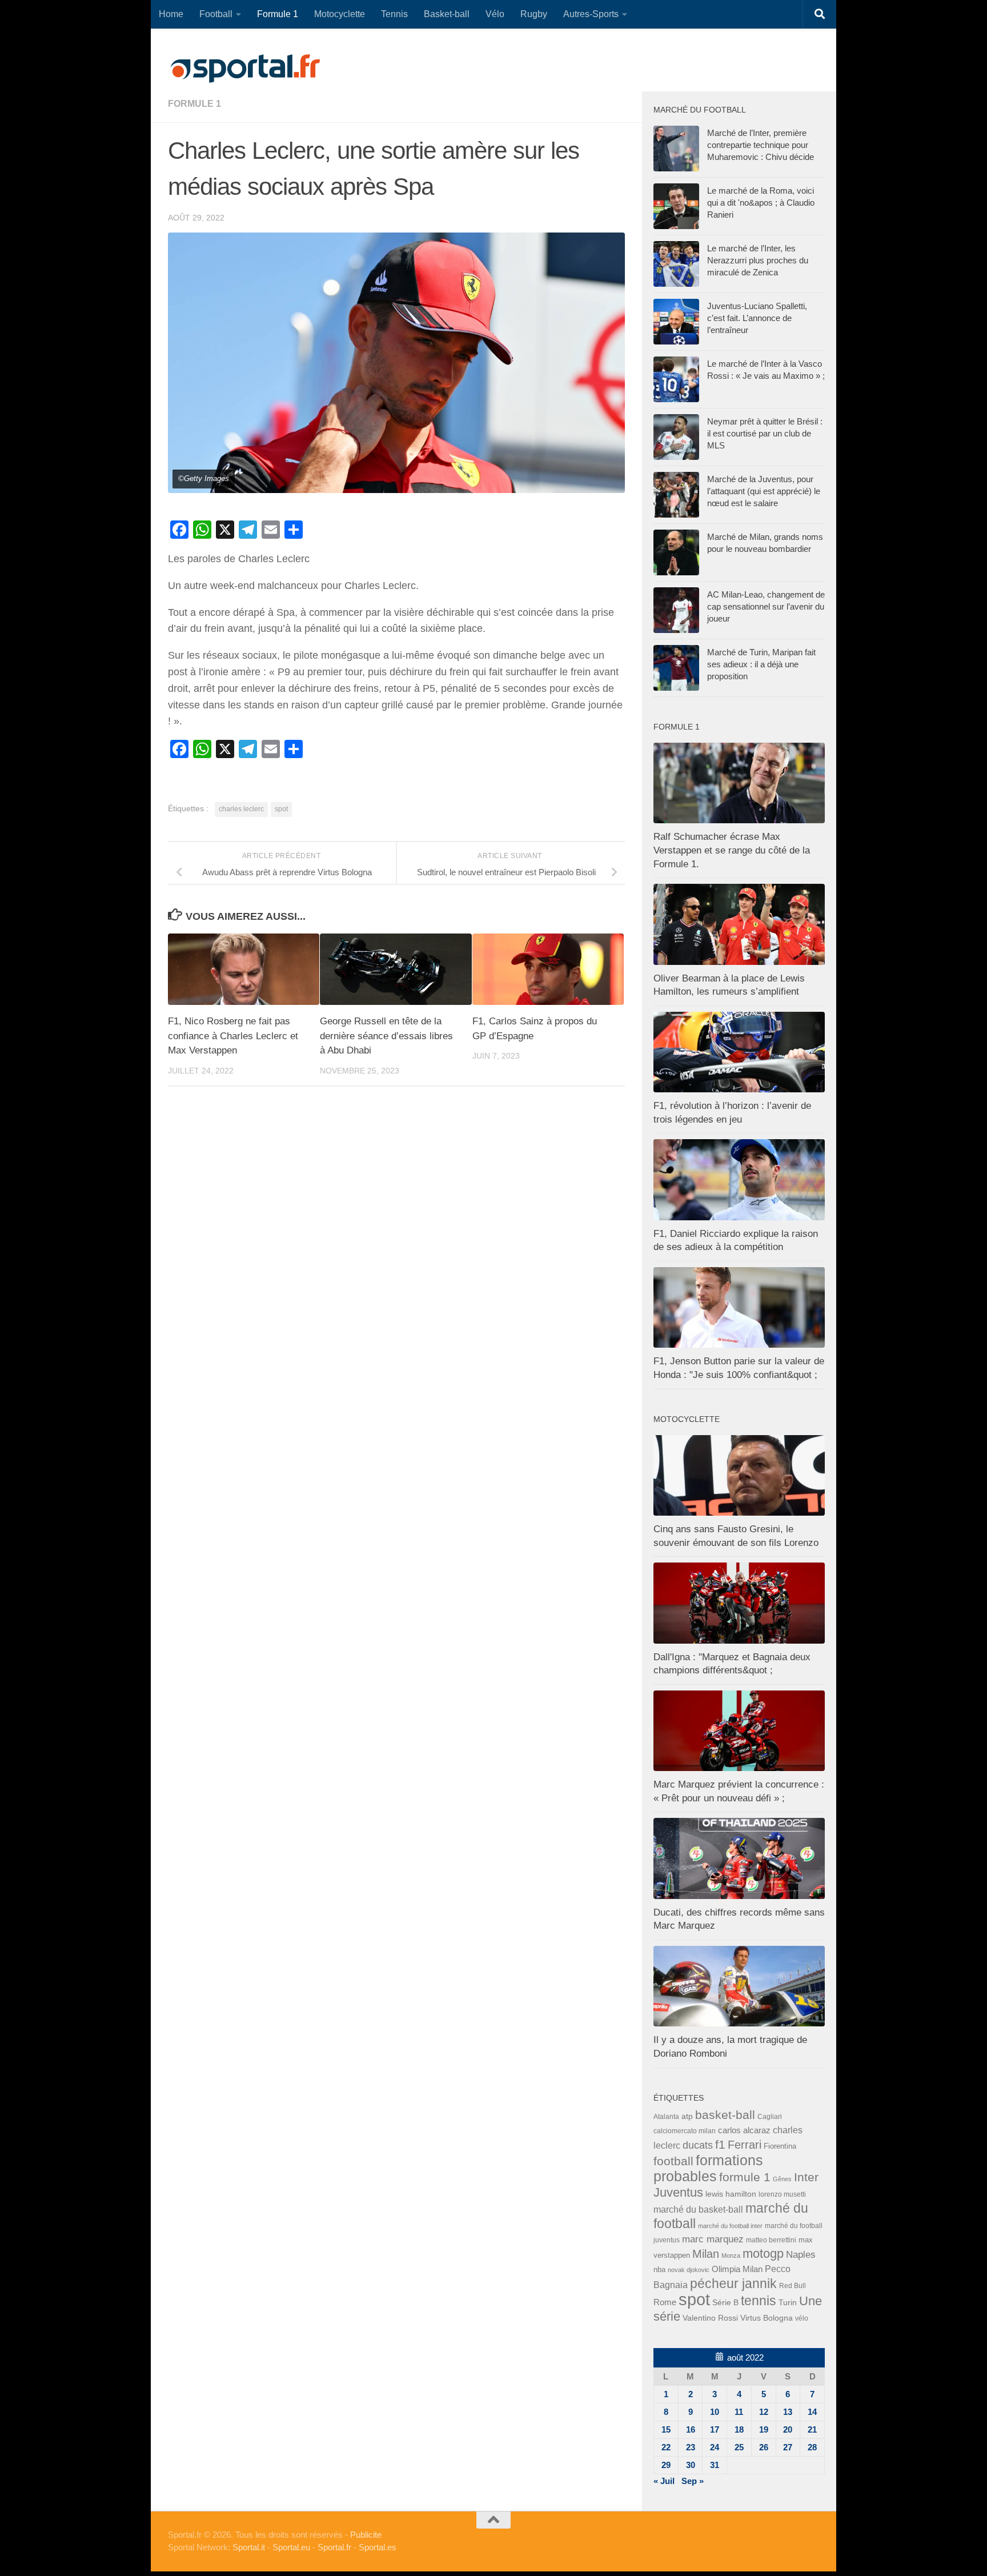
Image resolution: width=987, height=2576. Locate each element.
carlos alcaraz (744, 2130)
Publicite (366, 2535)
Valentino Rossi (710, 2318)
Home (171, 14)
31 (715, 2465)
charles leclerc (241, 809)
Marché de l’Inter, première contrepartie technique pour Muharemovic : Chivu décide (761, 145)
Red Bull (793, 2285)
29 (666, 2465)
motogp (763, 2254)
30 (691, 2465)
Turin (788, 2302)
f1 (720, 2144)
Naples (801, 2254)
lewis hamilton (731, 2194)
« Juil (664, 2481)
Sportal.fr (334, 2547)
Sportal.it (249, 2547)
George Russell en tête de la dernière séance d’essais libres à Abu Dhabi (386, 1036)
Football (216, 14)
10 (715, 2412)
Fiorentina (780, 2146)
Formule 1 (278, 14)
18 (739, 2429)
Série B (725, 2303)
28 (812, 2447)
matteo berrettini (771, 2240)
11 (739, 2412)
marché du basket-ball (698, 2210)
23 (691, 2447)
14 (812, 2412)
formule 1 (194, 104)
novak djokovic (689, 2270)
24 (715, 2447)
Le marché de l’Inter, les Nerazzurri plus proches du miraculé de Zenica (758, 260)
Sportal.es (378, 2547)
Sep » (693, 2481)
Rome (665, 2302)
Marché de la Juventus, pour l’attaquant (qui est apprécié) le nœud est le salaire (764, 491)
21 (812, 2429)
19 (764, 2429)
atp (687, 2116)
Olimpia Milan (737, 2269)
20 (788, 2429)
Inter (806, 2177)
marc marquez (713, 2239)
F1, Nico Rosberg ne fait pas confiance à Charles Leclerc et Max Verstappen (233, 1036)
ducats (698, 2145)
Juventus (678, 2193)
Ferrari (745, 2145)
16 (691, 2429)
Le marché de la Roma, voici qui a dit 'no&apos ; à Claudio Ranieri (761, 203)
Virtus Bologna (767, 2318)
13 (788, 2412)
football (673, 2161)
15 (666, 2429)
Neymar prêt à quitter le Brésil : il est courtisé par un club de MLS (765, 433)
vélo (802, 2318)
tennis (759, 2301)
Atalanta (666, 2117)
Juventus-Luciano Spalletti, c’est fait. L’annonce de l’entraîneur (757, 318)
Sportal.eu (291, 2547)
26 (764, 2447)
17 (715, 2429)
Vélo (495, 14)
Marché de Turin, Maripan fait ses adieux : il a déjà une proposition (761, 664)
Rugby (534, 14)
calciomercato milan (685, 2131)
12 (764, 2412)
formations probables (708, 2168)
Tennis (394, 14)
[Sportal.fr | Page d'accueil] (245, 69)
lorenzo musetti (782, 2194)
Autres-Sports (591, 14)
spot (281, 809)
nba (659, 2270)
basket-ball (725, 2115)
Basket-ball (447, 14)
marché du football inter (730, 2226)
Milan (706, 2254)
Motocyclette (340, 14)
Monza (731, 2255)
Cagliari (770, 2116)
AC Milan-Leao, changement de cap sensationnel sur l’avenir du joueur (766, 606)
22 (666, 2447)
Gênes (782, 2179)
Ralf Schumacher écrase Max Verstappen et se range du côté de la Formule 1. (732, 850)
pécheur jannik (733, 2283)
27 (788, 2447)
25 (739, 2447)
